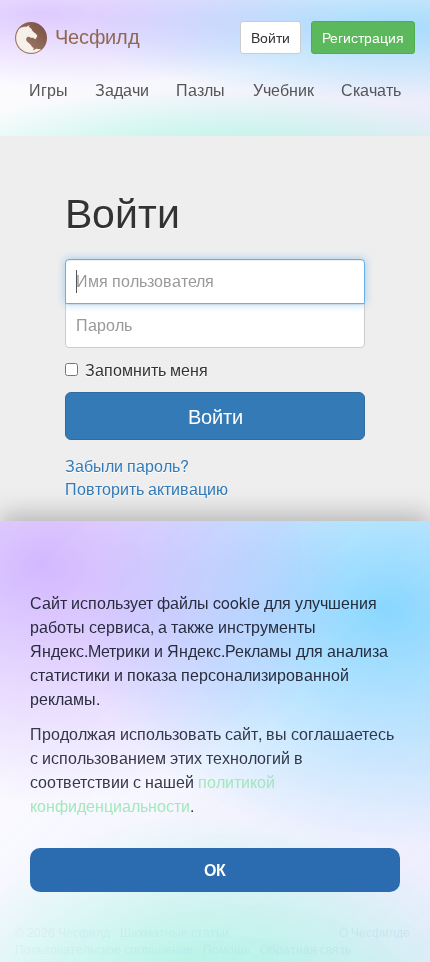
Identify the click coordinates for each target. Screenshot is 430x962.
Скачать (371, 89)
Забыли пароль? (127, 465)
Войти (270, 37)
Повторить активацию (146, 488)
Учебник (283, 89)
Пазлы (200, 89)
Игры (48, 89)
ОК (215, 869)
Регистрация (363, 37)
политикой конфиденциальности (152, 793)
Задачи (122, 89)
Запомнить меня (146, 370)
